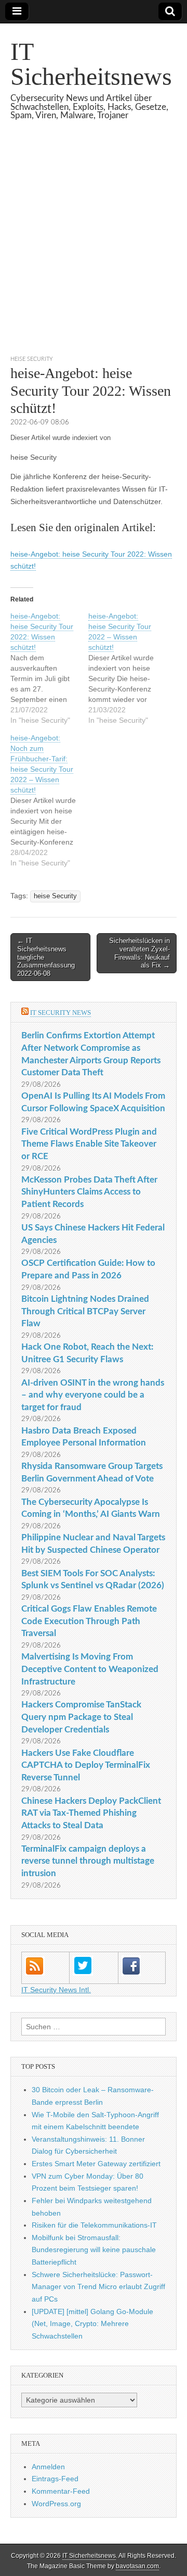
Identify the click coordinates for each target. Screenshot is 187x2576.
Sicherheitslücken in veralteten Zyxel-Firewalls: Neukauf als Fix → (139, 953)
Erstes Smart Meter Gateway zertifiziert (96, 2164)
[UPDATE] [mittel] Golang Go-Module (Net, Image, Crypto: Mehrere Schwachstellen (92, 2324)
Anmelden (48, 2467)
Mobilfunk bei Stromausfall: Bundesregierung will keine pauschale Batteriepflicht (94, 2250)
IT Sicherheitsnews (91, 64)
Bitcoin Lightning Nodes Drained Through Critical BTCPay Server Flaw (85, 1311)
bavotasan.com (137, 2566)
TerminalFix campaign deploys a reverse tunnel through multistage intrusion (88, 1861)
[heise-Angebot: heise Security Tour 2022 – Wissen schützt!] (127, 668)
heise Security (32, 359)
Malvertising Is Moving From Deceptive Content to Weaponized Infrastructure (90, 1669)
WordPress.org (56, 2504)
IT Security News (61, 1013)
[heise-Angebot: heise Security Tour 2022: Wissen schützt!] (49, 668)
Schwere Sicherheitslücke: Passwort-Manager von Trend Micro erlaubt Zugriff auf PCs (98, 2287)
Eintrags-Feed (55, 2479)
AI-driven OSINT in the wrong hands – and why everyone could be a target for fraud (93, 1395)
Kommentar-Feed (61, 2491)
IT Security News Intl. (56, 1990)
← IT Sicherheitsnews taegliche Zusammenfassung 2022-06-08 (46, 957)
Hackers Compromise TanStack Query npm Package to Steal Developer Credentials (81, 1717)
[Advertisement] (94, 250)
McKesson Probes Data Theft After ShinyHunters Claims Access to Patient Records (89, 1192)
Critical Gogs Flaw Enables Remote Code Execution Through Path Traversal (89, 1621)
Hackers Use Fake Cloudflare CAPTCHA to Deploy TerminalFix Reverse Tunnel (86, 1765)
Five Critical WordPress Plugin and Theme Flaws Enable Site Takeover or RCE (89, 1144)
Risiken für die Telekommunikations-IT (94, 2225)
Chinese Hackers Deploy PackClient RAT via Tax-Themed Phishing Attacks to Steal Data (91, 1813)
